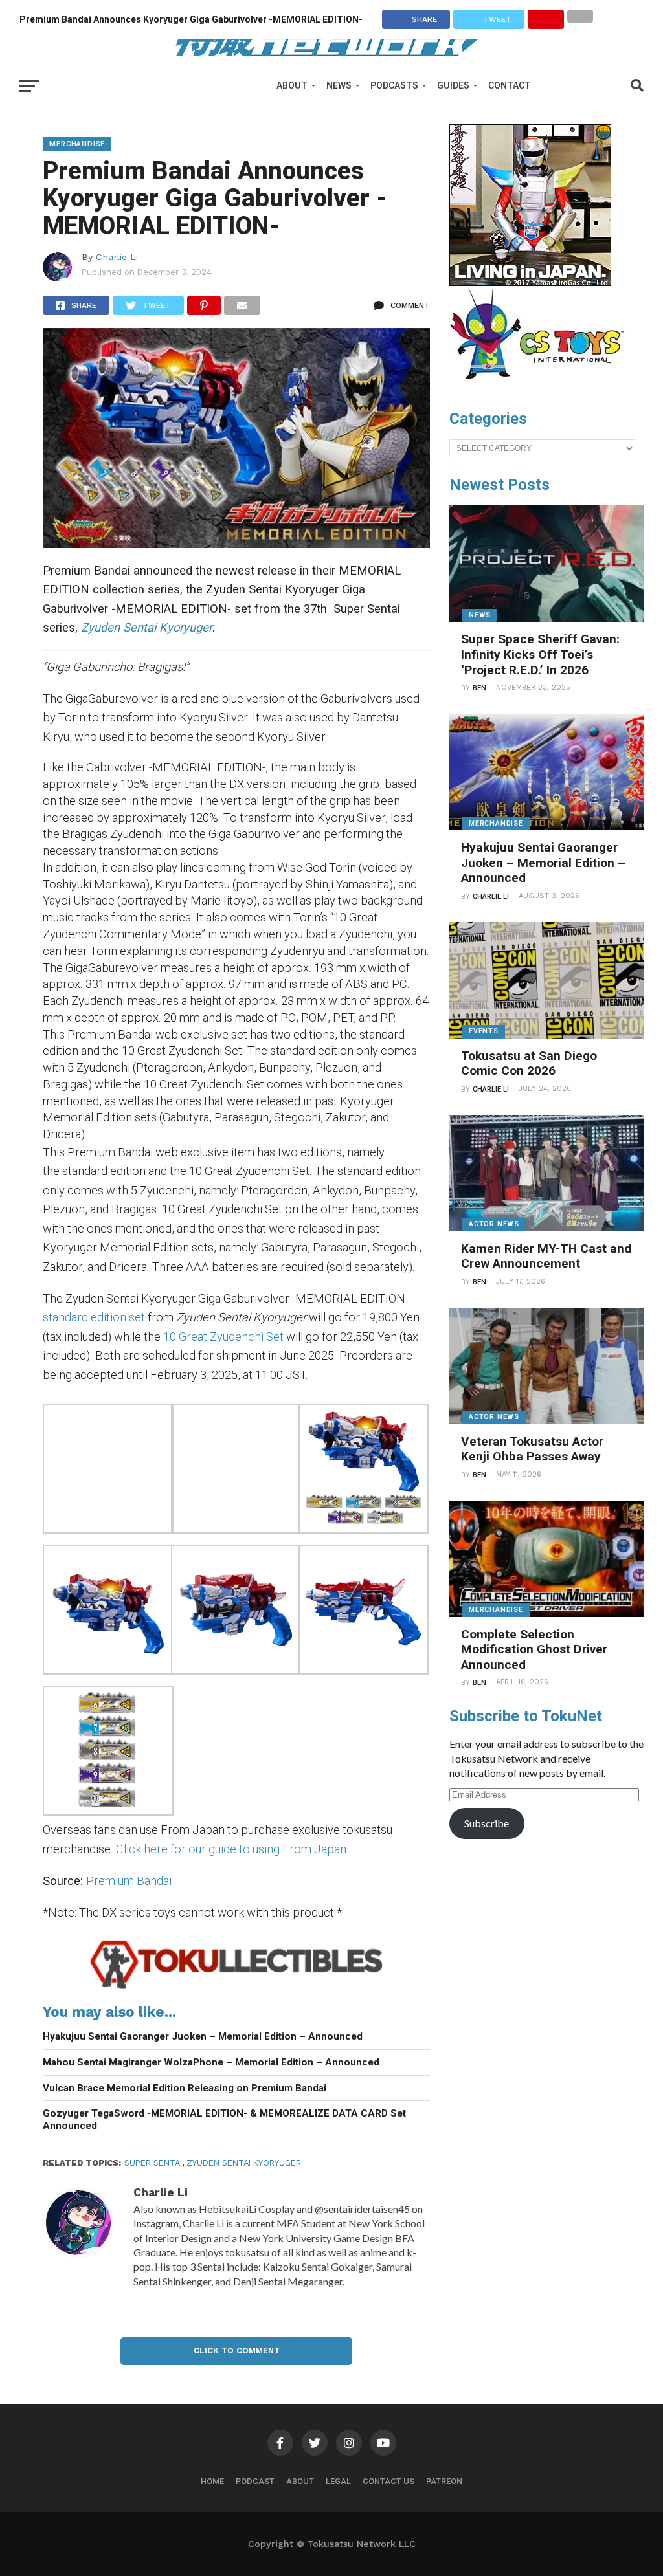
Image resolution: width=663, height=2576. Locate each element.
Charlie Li (117, 257)
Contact (510, 85)
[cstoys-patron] (542, 386)
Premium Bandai (129, 1881)
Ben (479, 688)
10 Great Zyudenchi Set (223, 1337)
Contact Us (388, 2481)
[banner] (530, 283)
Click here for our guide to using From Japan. (232, 1849)
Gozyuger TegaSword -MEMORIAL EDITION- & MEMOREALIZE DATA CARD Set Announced (224, 2119)
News (339, 85)
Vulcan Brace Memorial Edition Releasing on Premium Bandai (185, 2088)
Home (212, 2481)
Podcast (255, 2481)
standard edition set (94, 1317)
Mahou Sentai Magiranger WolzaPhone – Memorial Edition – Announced (211, 2062)
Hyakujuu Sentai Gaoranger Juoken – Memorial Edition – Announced (203, 2036)
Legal (338, 2481)
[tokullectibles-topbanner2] (236, 1988)
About (292, 85)
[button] (107, 1471)
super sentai (153, 2163)
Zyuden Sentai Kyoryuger (244, 2163)
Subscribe (487, 1823)
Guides (453, 85)
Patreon (444, 2481)
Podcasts (394, 85)
